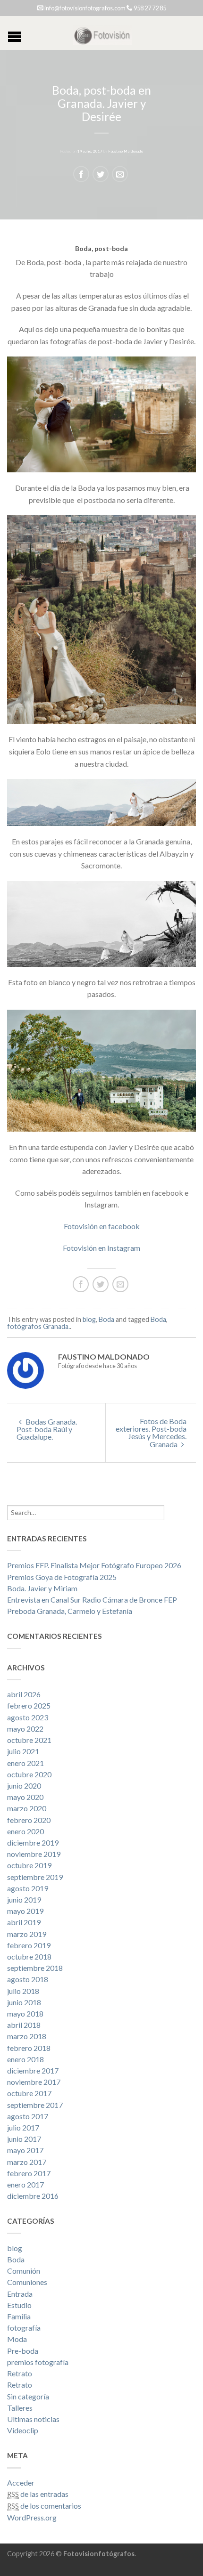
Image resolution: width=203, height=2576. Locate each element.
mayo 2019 (25, 1911)
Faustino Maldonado (126, 151)
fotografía (24, 2328)
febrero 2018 (29, 2048)
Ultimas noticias (33, 2419)
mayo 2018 (25, 2013)
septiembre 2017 (35, 2105)
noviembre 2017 (34, 2082)
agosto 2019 (28, 1888)
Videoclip (23, 2430)
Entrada (20, 2294)
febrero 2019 (29, 1945)
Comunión (24, 2271)
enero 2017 (25, 2184)
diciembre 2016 (33, 2196)
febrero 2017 (29, 2173)
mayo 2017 (25, 2150)
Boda (106, 1319)
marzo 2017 (27, 2162)
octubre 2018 (29, 1956)
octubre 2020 (29, 1774)
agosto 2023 (28, 1717)
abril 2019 (24, 1922)
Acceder (21, 2483)
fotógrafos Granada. (38, 1326)
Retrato (20, 2373)
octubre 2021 (29, 1740)
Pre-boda (23, 2351)
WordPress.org (32, 2517)
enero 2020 (25, 1831)
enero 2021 (25, 1763)
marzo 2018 (27, 2036)
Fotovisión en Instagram (101, 1248)
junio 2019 (24, 1900)
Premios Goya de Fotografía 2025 (62, 1577)
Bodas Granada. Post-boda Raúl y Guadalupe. (47, 1429)
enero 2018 (25, 2059)
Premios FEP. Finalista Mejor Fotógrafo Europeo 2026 (94, 1565)
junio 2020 (24, 1786)
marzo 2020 (27, 1808)
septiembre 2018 (35, 1968)
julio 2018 (23, 1991)
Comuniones (27, 2282)
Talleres (20, 2408)
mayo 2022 (25, 1729)
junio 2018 (24, 2002)
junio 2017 (24, 2139)
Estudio (19, 2305)
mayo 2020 (25, 1797)
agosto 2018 (28, 1979)
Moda (17, 2339)
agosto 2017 (28, 2116)
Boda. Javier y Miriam (42, 1588)
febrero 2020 (29, 1820)
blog (89, 1319)
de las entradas (38, 2494)
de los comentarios (44, 2506)
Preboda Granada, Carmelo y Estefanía (70, 1611)
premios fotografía (38, 2362)
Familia (19, 2316)
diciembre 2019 (33, 1843)
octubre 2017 (29, 2093)
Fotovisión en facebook (102, 1226)
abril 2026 (24, 1694)
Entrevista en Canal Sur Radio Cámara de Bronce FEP (92, 1600)
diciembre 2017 (33, 2070)
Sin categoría (28, 2396)
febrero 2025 (29, 1705)
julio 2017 (23, 2127)
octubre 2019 (29, 1865)
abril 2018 (24, 2025)
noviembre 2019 (34, 1854)
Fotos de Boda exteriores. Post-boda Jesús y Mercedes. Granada (151, 1433)
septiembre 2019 (35, 1877)
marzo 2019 (27, 1934)
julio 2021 (23, 1751)
